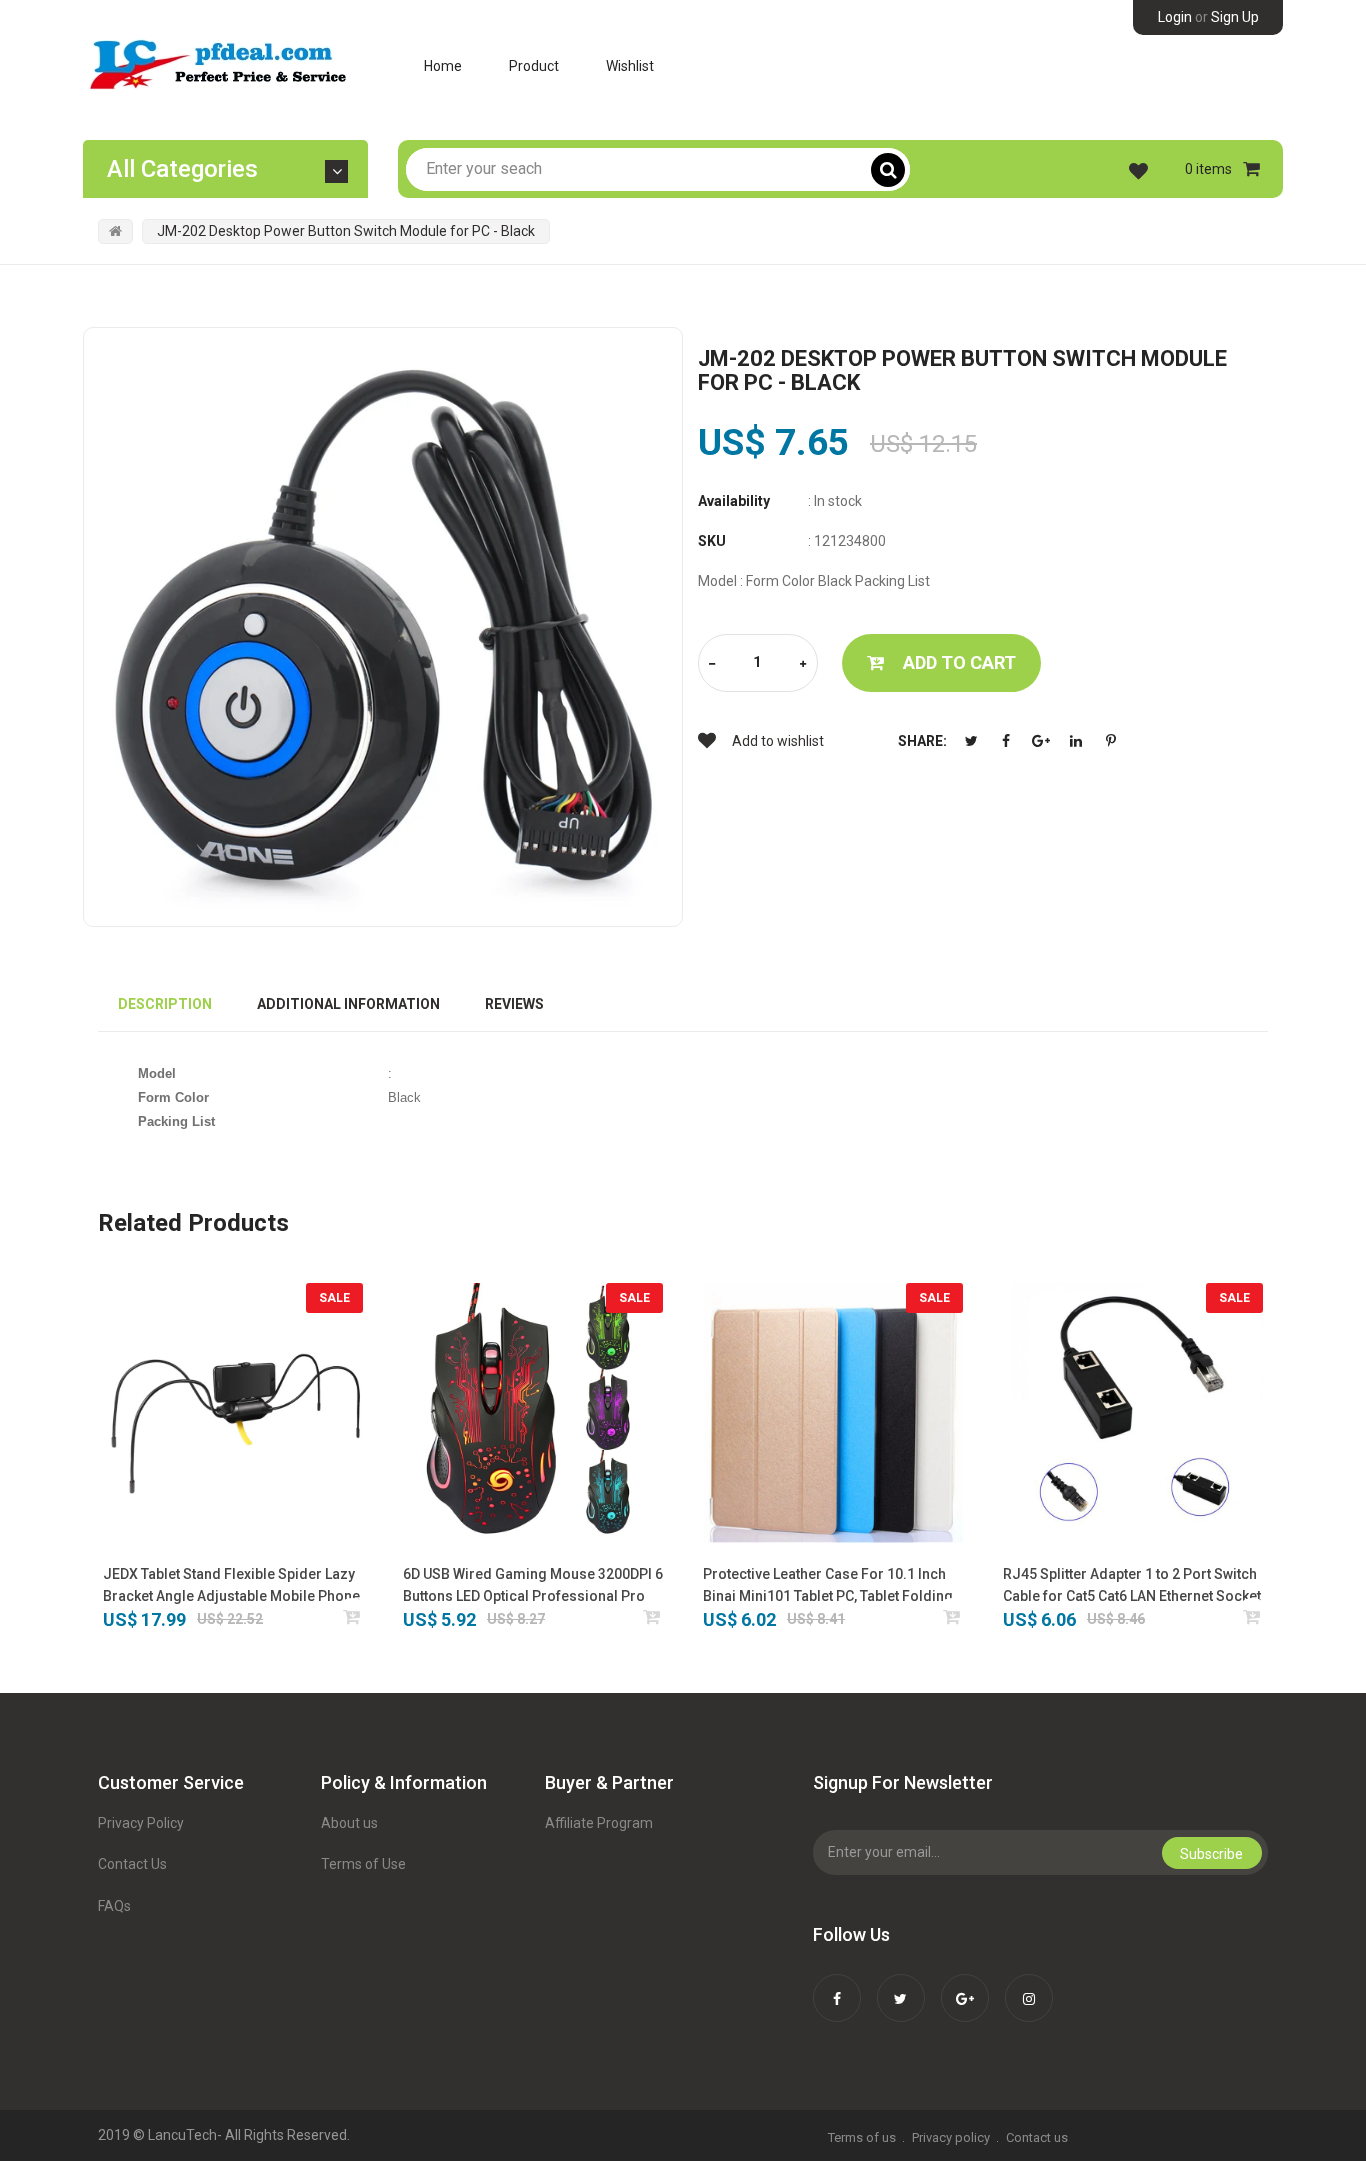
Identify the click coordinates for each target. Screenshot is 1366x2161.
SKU (712, 541)
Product (534, 66)
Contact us (1037, 2137)
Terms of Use (363, 1864)
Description (165, 1004)
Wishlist (630, 66)
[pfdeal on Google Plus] (965, 1985)
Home (443, 66)
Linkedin (1076, 741)
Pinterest (1111, 741)
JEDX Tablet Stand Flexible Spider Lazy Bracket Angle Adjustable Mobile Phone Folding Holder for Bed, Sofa (231, 1586)
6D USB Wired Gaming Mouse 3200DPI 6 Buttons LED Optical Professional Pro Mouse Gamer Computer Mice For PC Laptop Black (533, 1586)
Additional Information (348, 1004)
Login (1175, 17)
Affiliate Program (599, 1823)
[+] (803, 664)
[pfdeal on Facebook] (837, 1985)
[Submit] (352, 1616)
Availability (734, 501)
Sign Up (1235, 17)
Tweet (971, 741)
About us (349, 1823)
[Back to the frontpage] (115, 231)
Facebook (1006, 741)
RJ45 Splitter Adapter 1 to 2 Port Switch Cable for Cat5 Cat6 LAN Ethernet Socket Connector (1132, 1586)
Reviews (514, 1004)
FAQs (114, 1906)
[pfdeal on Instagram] (1029, 1985)
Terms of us (862, 2137)
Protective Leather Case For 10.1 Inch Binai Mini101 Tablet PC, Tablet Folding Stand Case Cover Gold (828, 1586)
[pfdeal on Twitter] (901, 1985)
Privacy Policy (141, 1823)
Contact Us (132, 1864)
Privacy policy (951, 2137)
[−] (712, 664)
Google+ (1041, 741)
